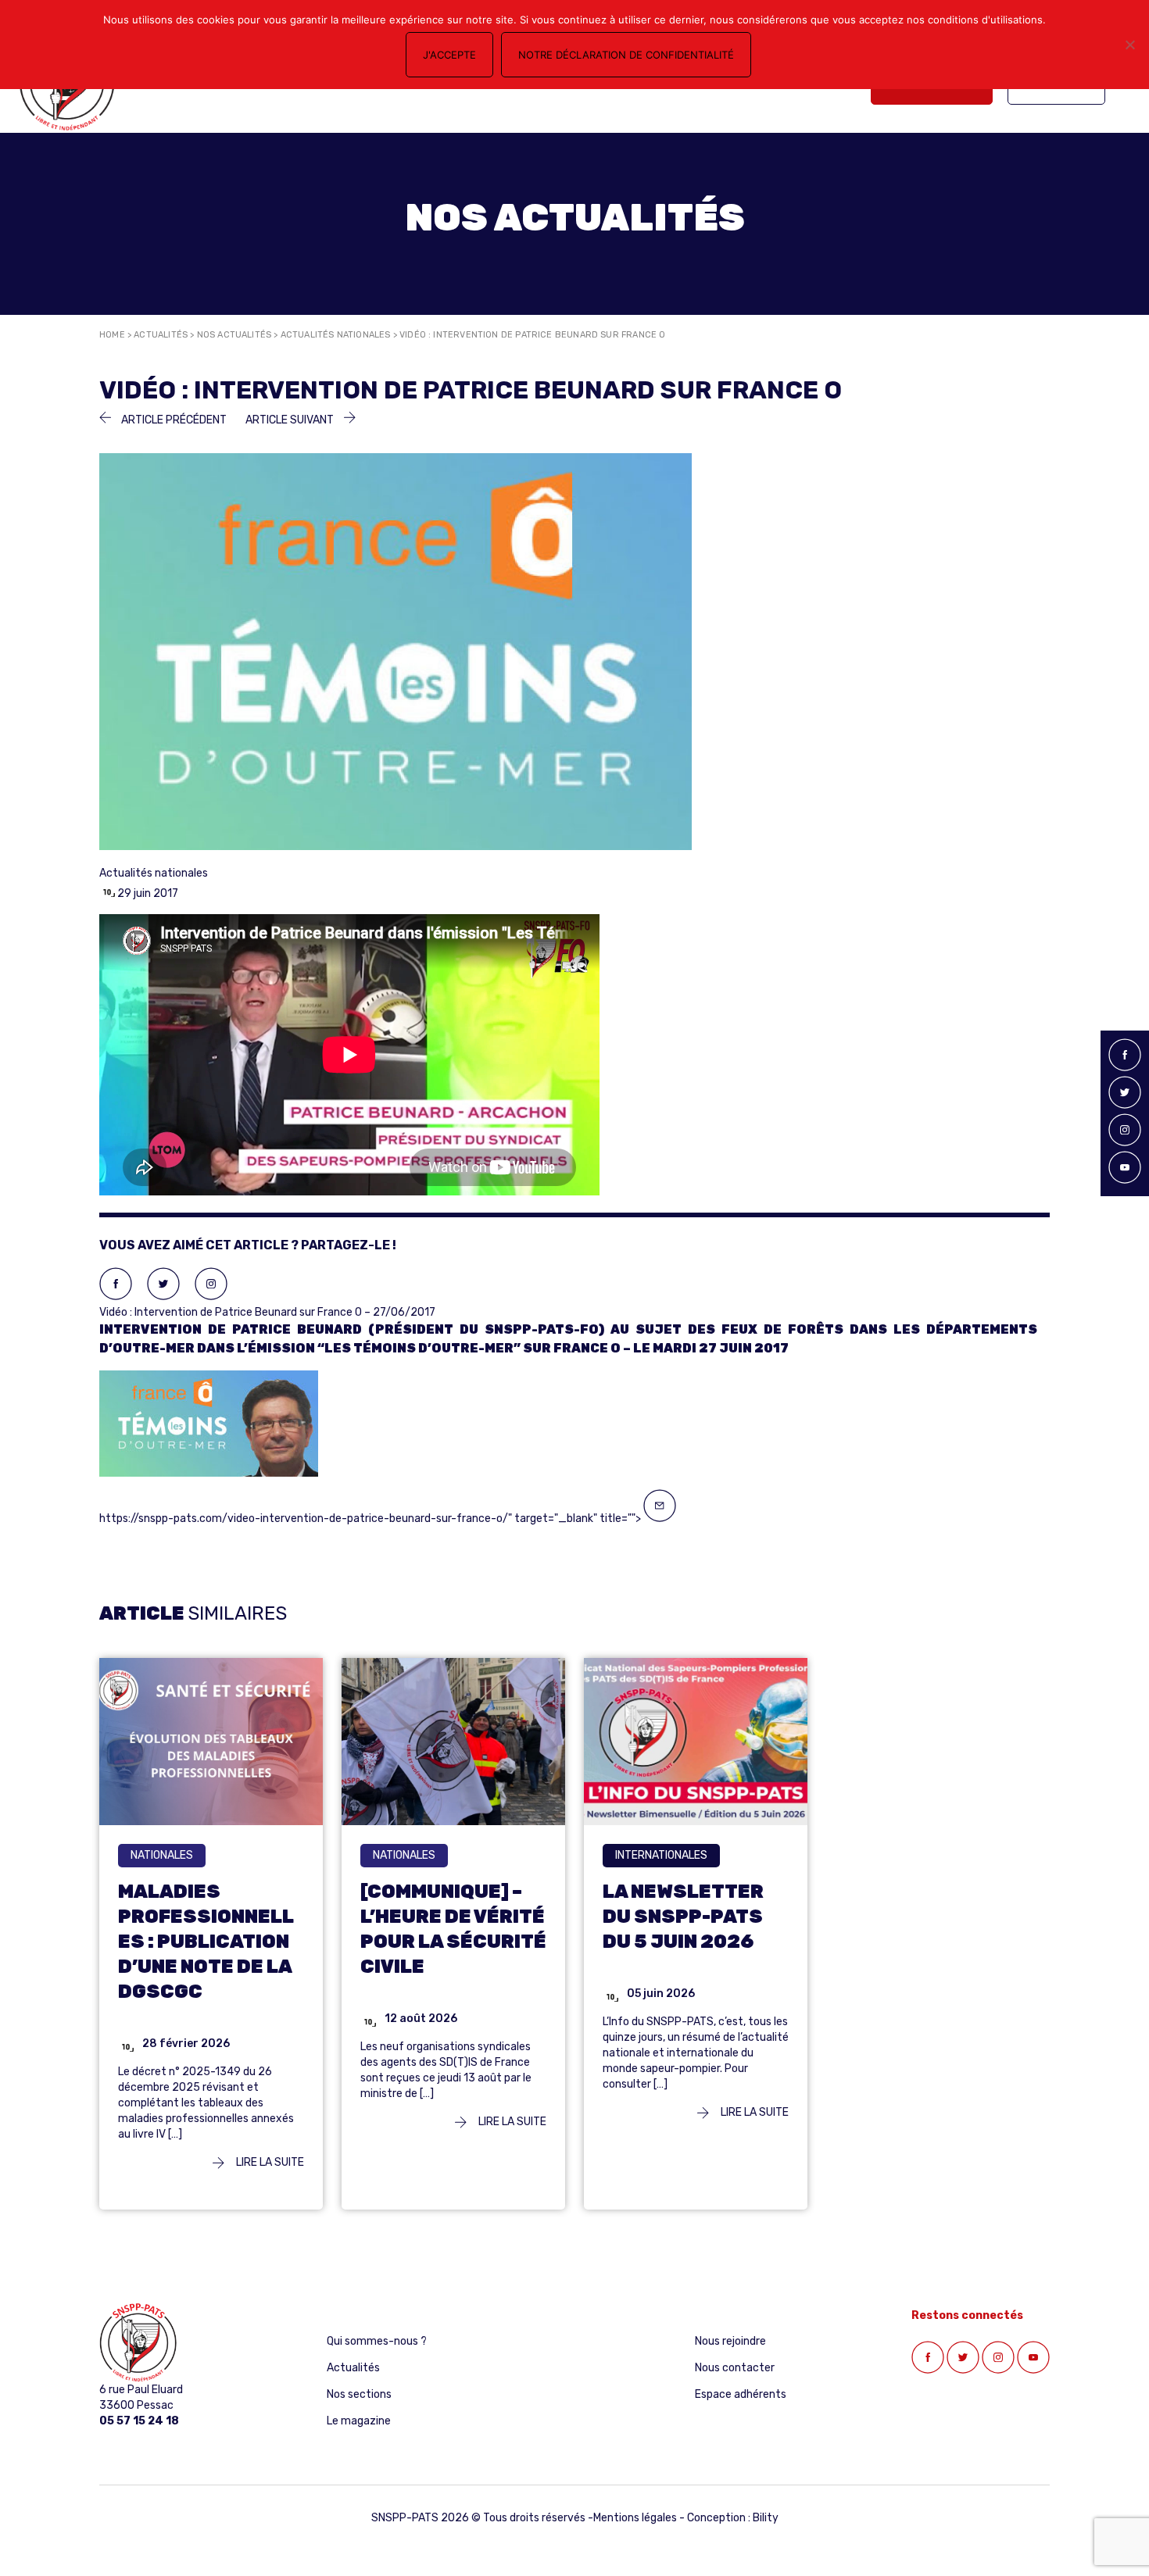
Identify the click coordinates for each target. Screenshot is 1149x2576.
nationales (162, 1855)
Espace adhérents (741, 2394)
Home (112, 335)
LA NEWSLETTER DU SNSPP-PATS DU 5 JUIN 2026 (683, 1917)
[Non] (1129, 45)
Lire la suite (269, 2162)
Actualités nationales (336, 335)
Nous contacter (735, 2368)
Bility (766, 2518)
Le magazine (359, 2421)
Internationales (661, 1855)
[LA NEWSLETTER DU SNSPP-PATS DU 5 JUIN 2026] (696, 1741)
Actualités (161, 335)
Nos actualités (234, 335)
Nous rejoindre (730, 2341)
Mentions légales (635, 2518)
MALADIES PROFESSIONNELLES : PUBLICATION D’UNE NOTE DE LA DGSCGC (206, 1942)
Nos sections (359, 2394)
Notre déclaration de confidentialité (626, 55)
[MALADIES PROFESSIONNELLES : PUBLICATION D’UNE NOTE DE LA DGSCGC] (211, 1741)
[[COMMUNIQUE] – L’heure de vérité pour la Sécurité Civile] (453, 1741)
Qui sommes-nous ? (377, 2341)
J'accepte (449, 55)
